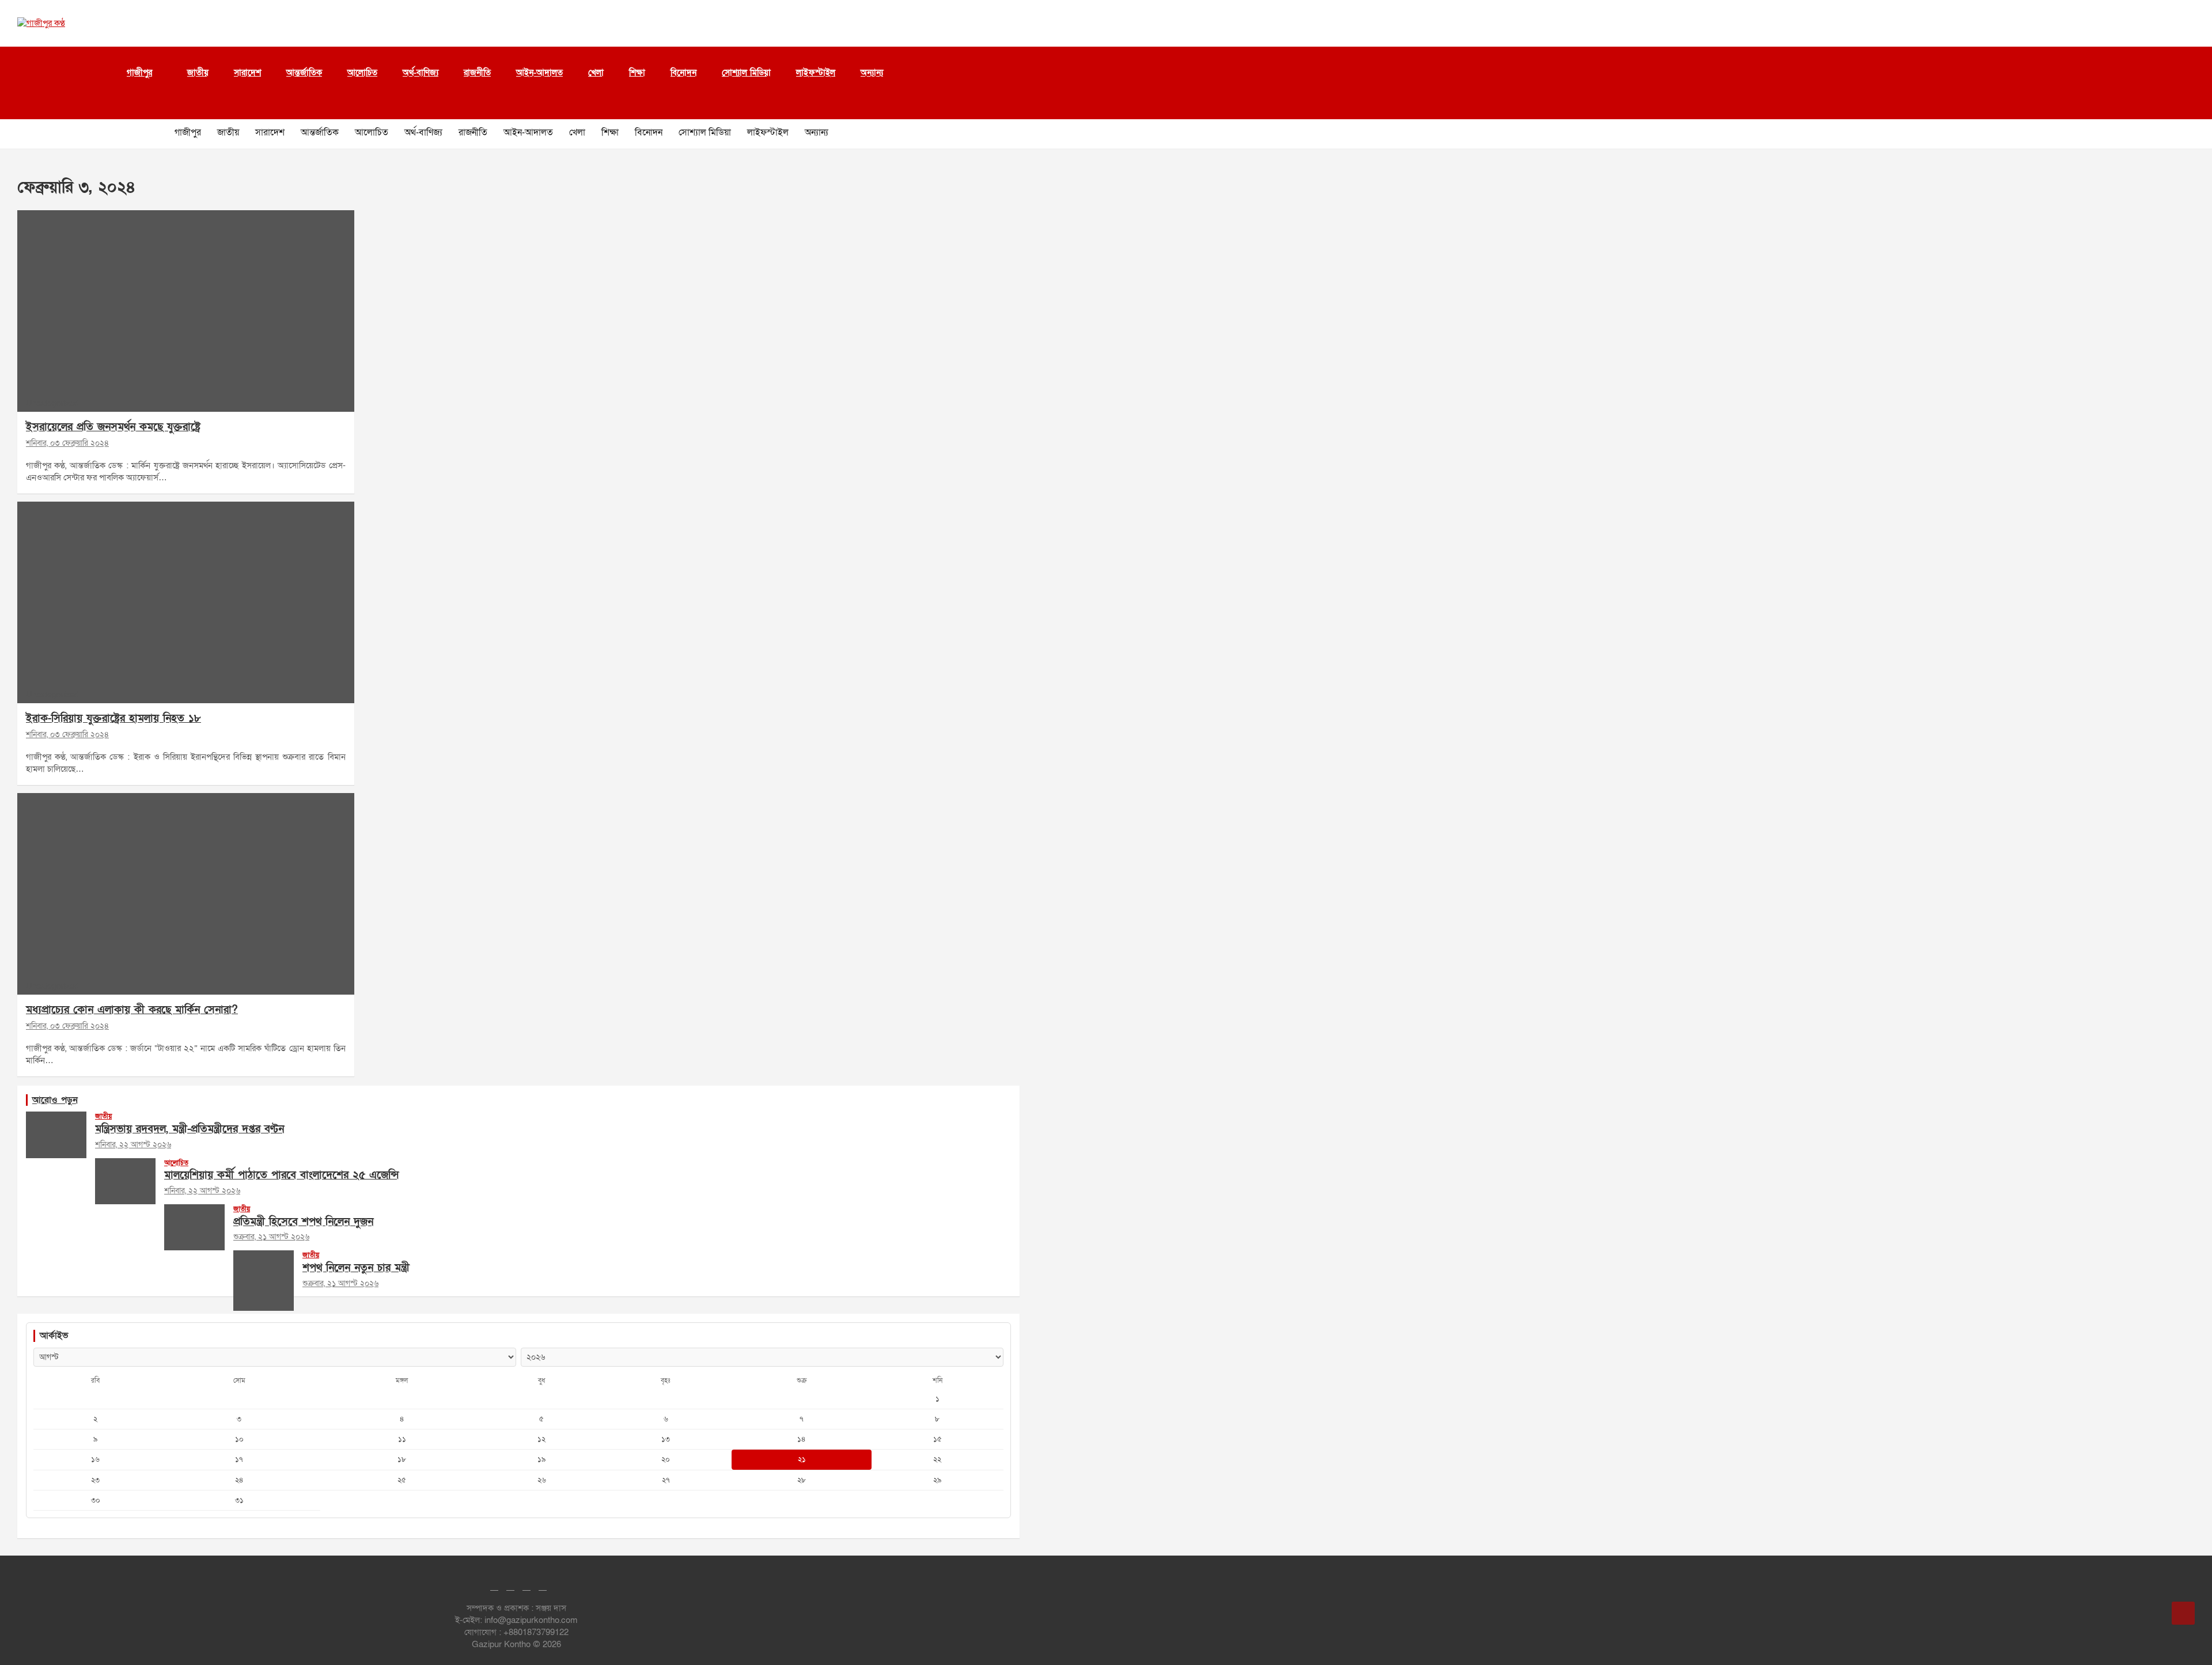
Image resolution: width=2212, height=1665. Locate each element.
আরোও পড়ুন (55, 1100)
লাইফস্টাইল (816, 73)
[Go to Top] (2183, 1613)
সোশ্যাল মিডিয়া (746, 73)
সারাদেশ (247, 73)
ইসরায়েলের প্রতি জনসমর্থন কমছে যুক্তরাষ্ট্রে (113, 427)
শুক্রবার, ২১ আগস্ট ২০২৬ (271, 1237)
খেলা (596, 73)
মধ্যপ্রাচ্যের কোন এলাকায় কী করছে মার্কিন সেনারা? (132, 1010)
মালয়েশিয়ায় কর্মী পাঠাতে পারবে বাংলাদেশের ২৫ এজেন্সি (281, 1175)
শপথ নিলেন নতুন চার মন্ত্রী (356, 1268)
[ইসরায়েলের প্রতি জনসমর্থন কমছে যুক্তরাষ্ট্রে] (185, 311)
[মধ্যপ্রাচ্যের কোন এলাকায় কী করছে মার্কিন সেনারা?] (185, 894)
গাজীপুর (139, 73)
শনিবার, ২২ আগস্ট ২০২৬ (133, 1145)
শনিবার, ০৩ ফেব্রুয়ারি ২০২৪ (67, 443)
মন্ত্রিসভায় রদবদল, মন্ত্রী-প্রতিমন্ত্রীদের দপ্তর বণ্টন (190, 1129)
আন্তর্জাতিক (304, 73)
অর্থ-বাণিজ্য (421, 73)
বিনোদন (683, 73)
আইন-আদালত (539, 73)
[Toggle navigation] (23, 105)
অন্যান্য (872, 73)
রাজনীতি (477, 73)
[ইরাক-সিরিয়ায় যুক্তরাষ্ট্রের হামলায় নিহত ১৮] (185, 603)
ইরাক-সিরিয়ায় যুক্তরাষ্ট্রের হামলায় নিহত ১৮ (113, 718)
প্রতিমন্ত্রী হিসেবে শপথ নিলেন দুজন (303, 1222)
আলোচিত (362, 73)
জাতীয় (198, 73)
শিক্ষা (637, 73)
